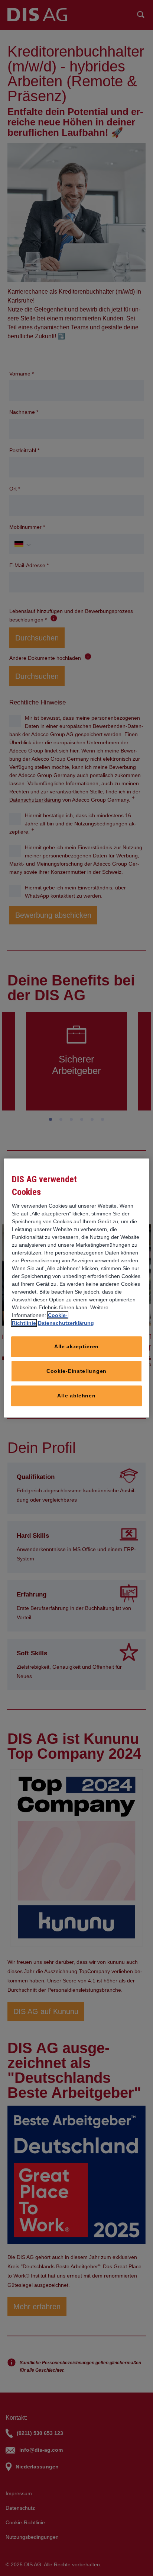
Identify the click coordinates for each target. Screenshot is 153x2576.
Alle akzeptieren (76, 1351)
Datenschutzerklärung (66, 1327)
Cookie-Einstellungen (76, 1375)
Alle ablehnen (76, 1400)
